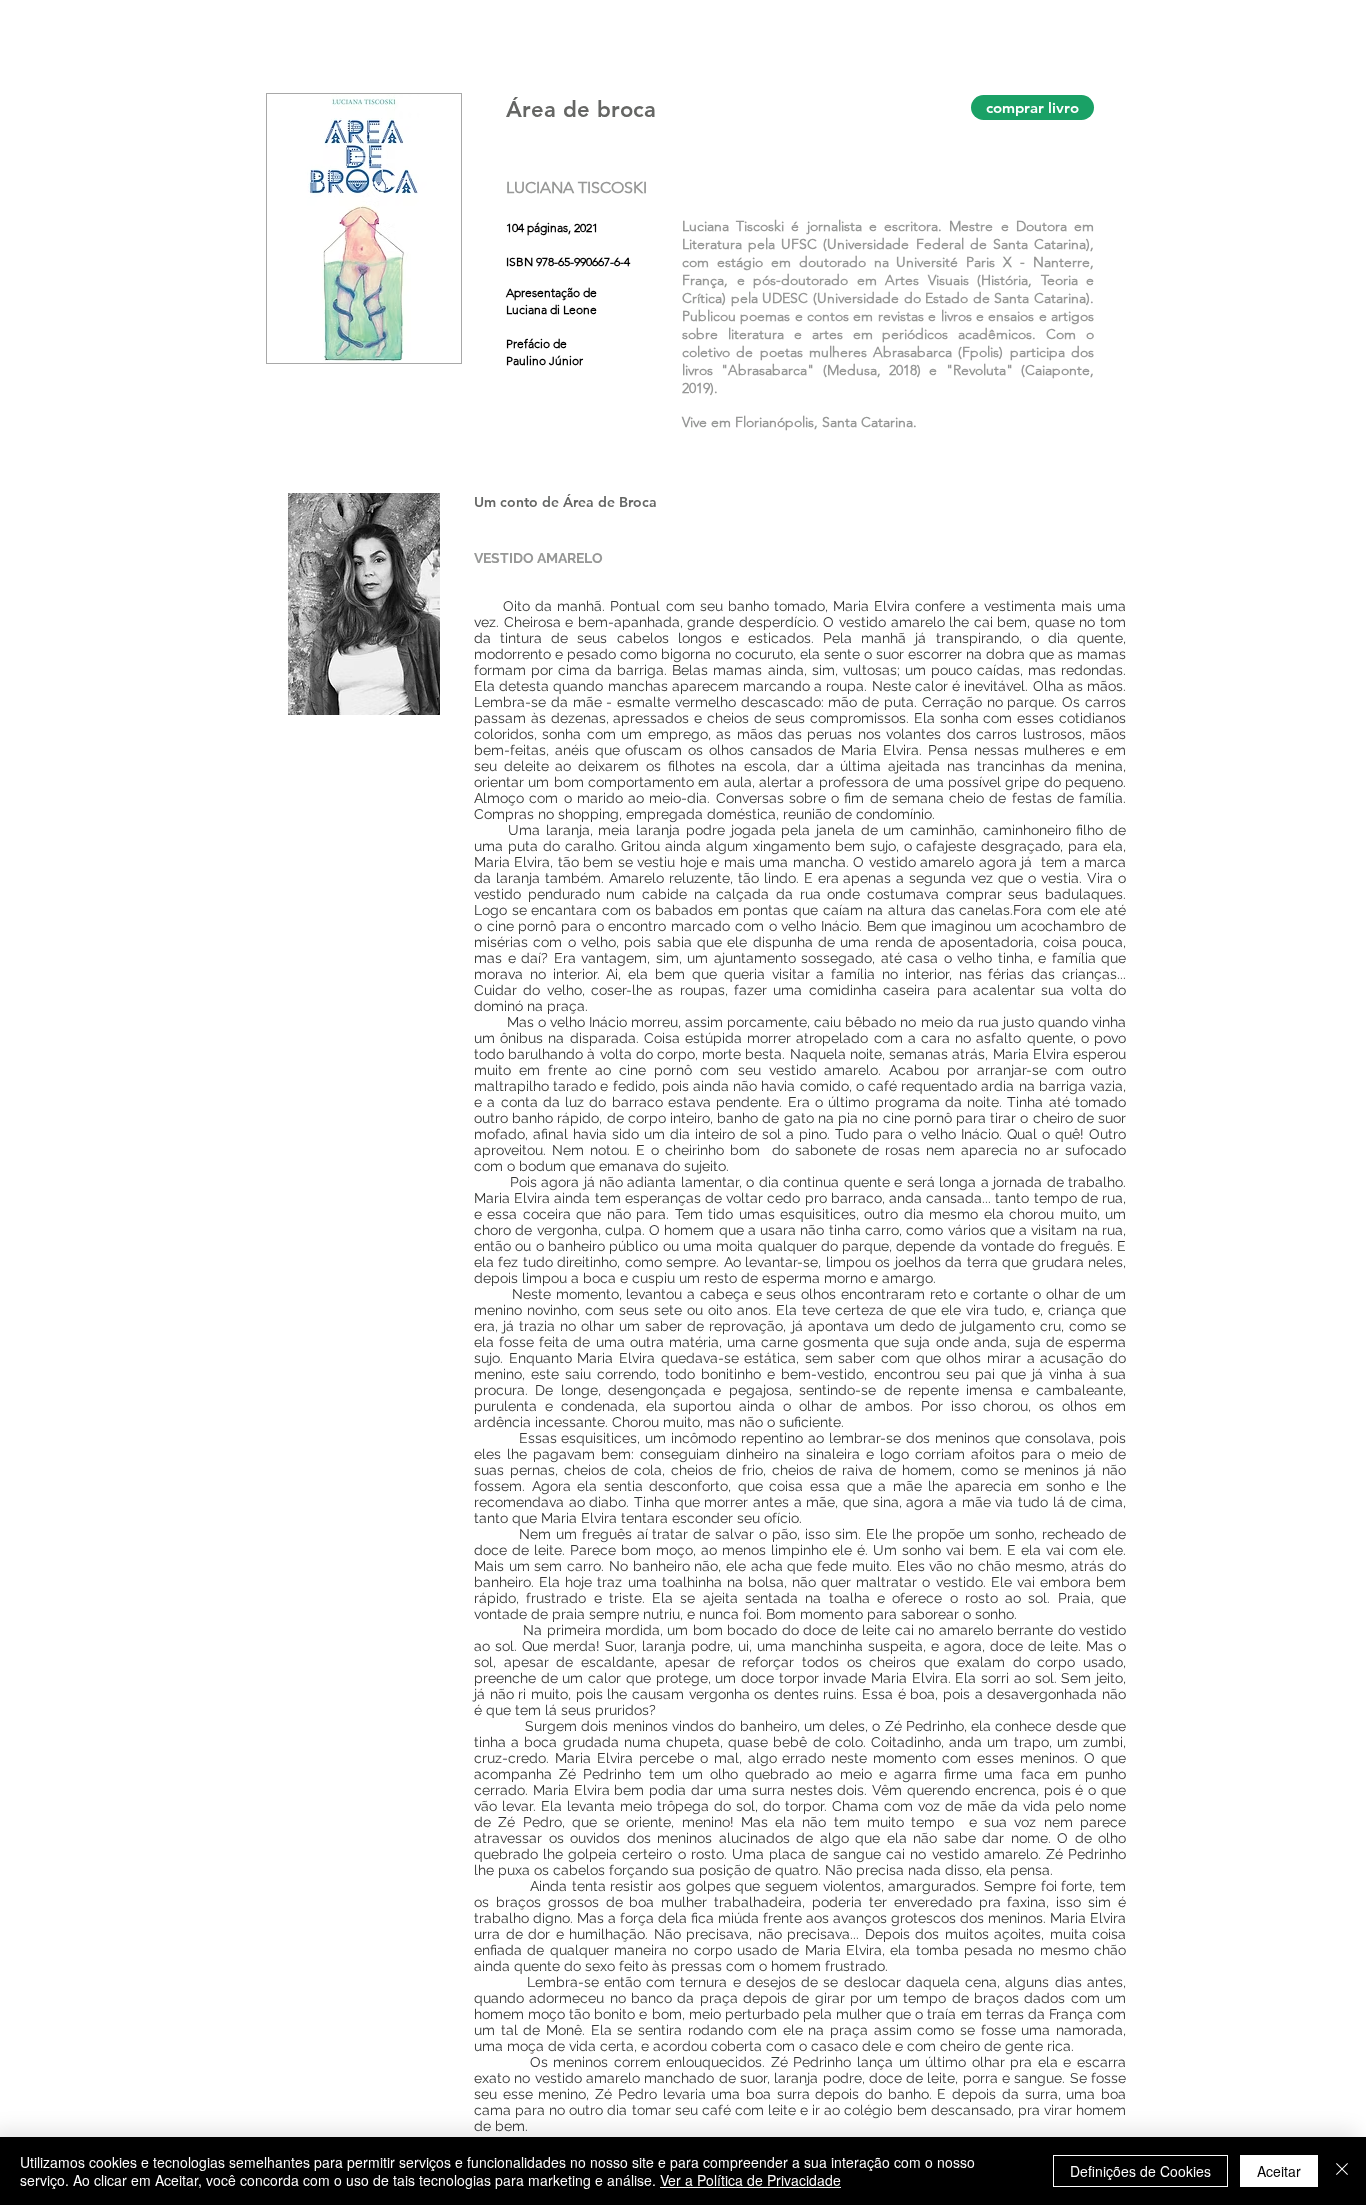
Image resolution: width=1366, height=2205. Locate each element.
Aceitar (1279, 2171)
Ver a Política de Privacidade (750, 2180)
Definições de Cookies (1140, 2171)
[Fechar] (1342, 2171)
